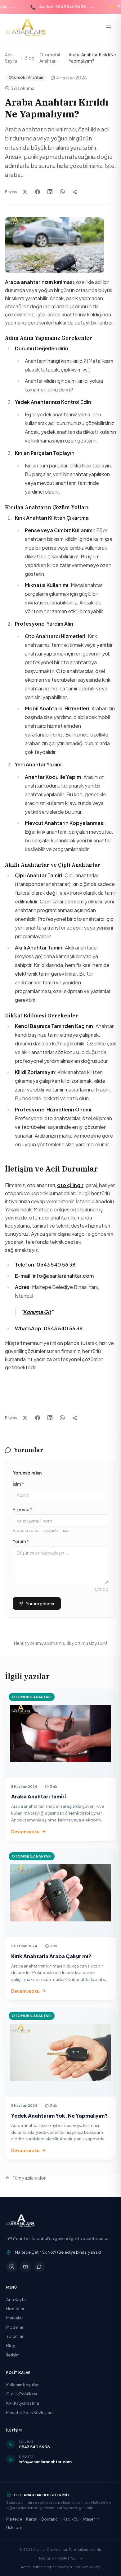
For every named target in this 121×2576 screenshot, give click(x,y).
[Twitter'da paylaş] (25, 192)
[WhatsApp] (39, 2267)
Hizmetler (15, 2308)
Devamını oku (25, 1831)
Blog (29, 58)
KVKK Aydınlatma (23, 2403)
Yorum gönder (40, 1603)
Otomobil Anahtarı (50, 58)
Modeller (15, 2327)
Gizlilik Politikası (22, 2394)
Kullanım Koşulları (23, 2385)
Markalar (14, 2318)
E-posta (22, 1509)
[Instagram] (12, 2267)
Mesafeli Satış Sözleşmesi (31, 2412)
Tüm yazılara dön (29, 2178)
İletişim (13, 2355)
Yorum (21, 1541)
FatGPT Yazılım (69, 2558)
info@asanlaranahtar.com (63, 1276)
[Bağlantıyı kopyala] (75, 192)
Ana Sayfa (11, 58)
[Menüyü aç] (109, 27)
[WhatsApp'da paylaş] (62, 192)
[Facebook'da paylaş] (38, 192)
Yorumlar (15, 2336)
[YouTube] (25, 2267)
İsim (18, 1484)
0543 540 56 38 (56, 1264)
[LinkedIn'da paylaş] (50, 192)
